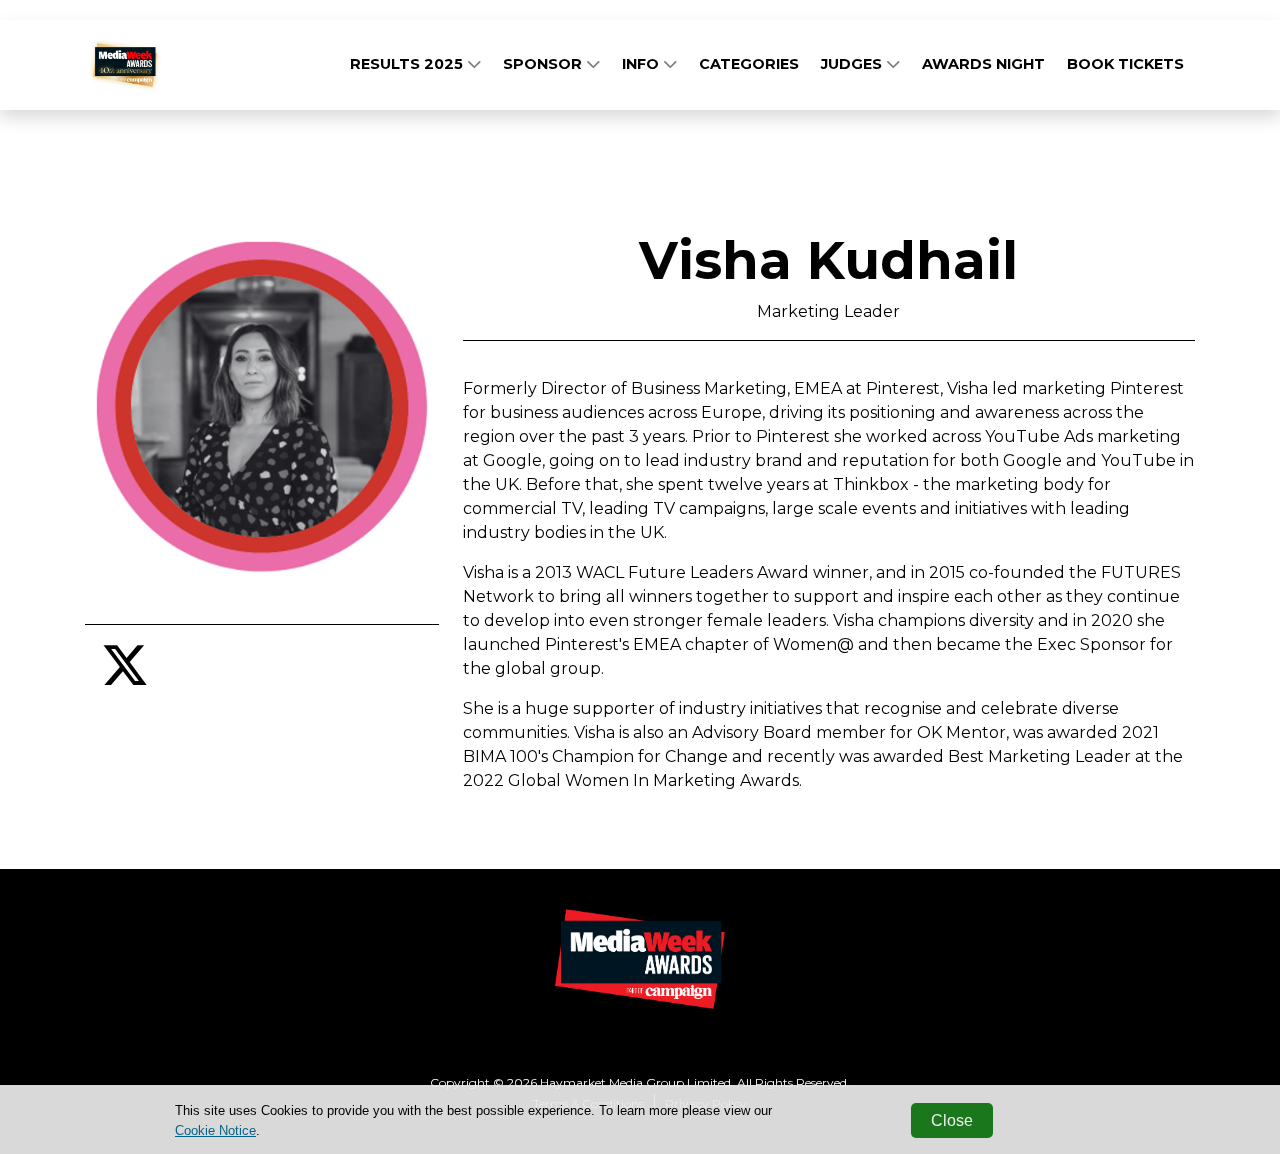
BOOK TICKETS (1125, 64)
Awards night (983, 64)
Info (642, 64)
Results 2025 (408, 64)
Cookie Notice (215, 1130)
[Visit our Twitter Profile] (125, 677)
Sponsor (544, 64)
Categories (749, 64)
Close (952, 1120)
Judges (853, 64)
